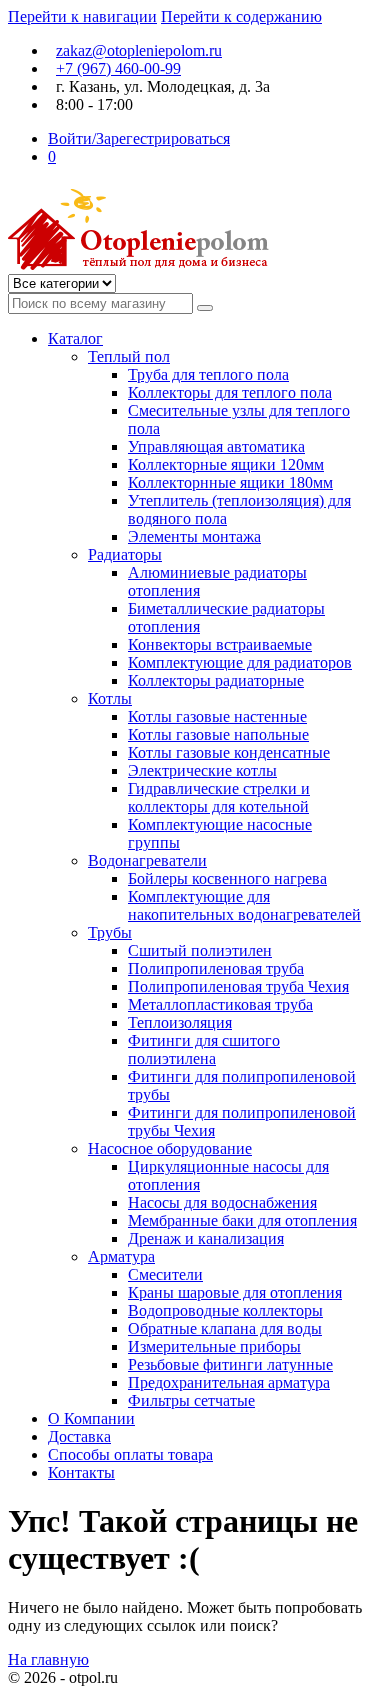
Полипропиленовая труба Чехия (238, 986)
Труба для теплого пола (208, 374)
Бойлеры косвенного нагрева (227, 878)
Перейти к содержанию (241, 16)
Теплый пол (129, 356)
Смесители (165, 1274)
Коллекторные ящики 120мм (226, 464)
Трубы (110, 932)
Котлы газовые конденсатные (229, 752)
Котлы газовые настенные (217, 716)
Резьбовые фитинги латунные (230, 1364)
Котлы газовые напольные (218, 734)
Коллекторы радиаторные (216, 680)
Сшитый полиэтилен (200, 950)
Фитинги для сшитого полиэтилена (204, 1049)
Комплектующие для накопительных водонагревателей (244, 905)
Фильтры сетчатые (191, 1400)
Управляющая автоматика (216, 446)
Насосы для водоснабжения (222, 1202)
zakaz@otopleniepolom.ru (139, 50)
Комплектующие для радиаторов (240, 662)
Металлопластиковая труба (220, 1004)
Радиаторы (125, 554)
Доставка (79, 1436)
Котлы (110, 698)
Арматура (121, 1256)
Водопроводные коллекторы (225, 1310)
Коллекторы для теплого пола (230, 392)
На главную (48, 1659)
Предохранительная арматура (229, 1382)
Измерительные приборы (214, 1346)
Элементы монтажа (194, 536)
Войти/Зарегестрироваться (139, 138)
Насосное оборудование (170, 1148)
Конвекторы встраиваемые (220, 644)
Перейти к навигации (82, 16)
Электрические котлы (202, 770)
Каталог (75, 338)
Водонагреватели (147, 860)
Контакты (81, 1472)
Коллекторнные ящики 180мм (230, 482)
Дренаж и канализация (206, 1238)
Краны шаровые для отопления (235, 1292)
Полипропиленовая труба (216, 968)
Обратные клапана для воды (225, 1328)
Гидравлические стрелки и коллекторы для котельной (219, 797)
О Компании (91, 1418)
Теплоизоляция (180, 1022)
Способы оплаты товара (130, 1454)
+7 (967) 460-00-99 (118, 68)
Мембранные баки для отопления (242, 1220)
